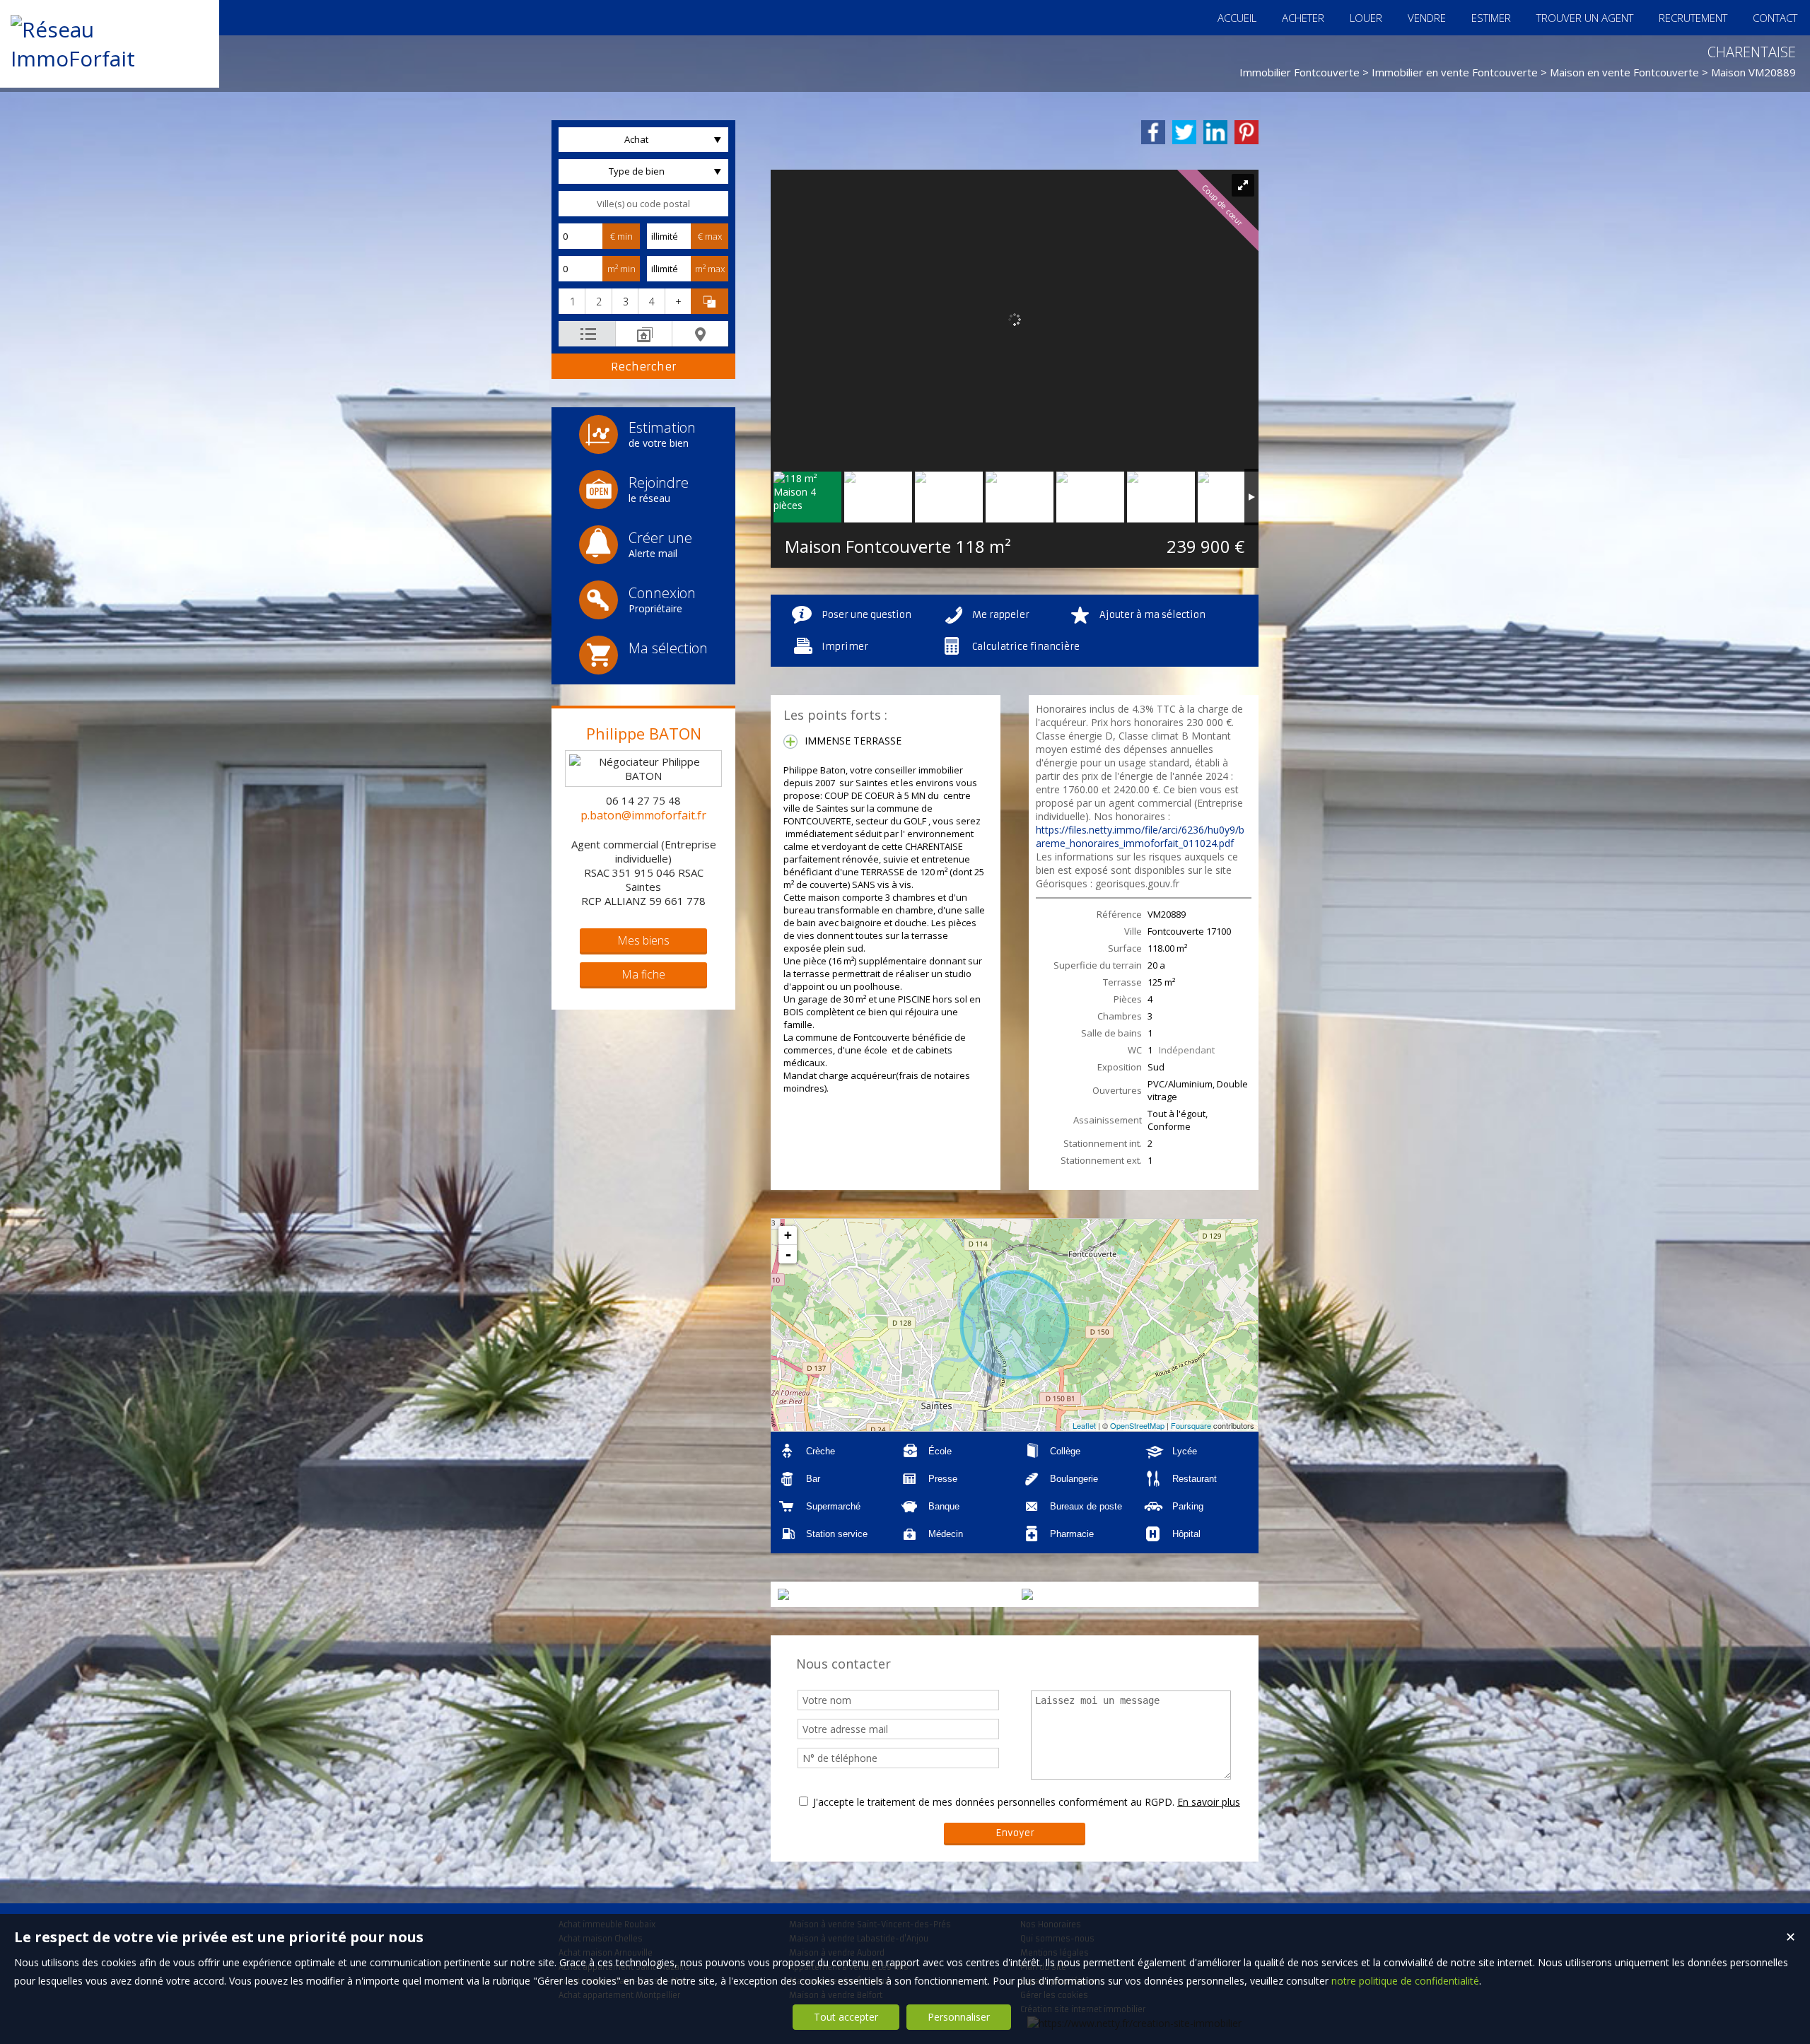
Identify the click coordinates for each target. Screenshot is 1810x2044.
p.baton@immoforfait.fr (643, 815)
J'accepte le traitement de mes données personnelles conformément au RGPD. (994, 1802)
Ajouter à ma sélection (1152, 615)
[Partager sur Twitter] (1184, 132)
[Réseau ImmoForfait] (110, 58)
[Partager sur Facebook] (1153, 132)
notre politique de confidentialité (1405, 1981)
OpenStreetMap (1137, 1425)
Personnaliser (959, 2017)
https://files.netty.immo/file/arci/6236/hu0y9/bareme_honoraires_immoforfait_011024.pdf (1140, 836)
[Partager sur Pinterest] (1246, 132)
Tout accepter (846, 2017)
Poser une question (866, 615)
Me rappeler (1001, 615)
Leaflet (1084, 1425)
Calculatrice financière (1026, 647)
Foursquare (1191, 1425)
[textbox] (643, 204)
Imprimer (845, 647)
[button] (572, 301)
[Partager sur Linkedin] (1215, 132)
